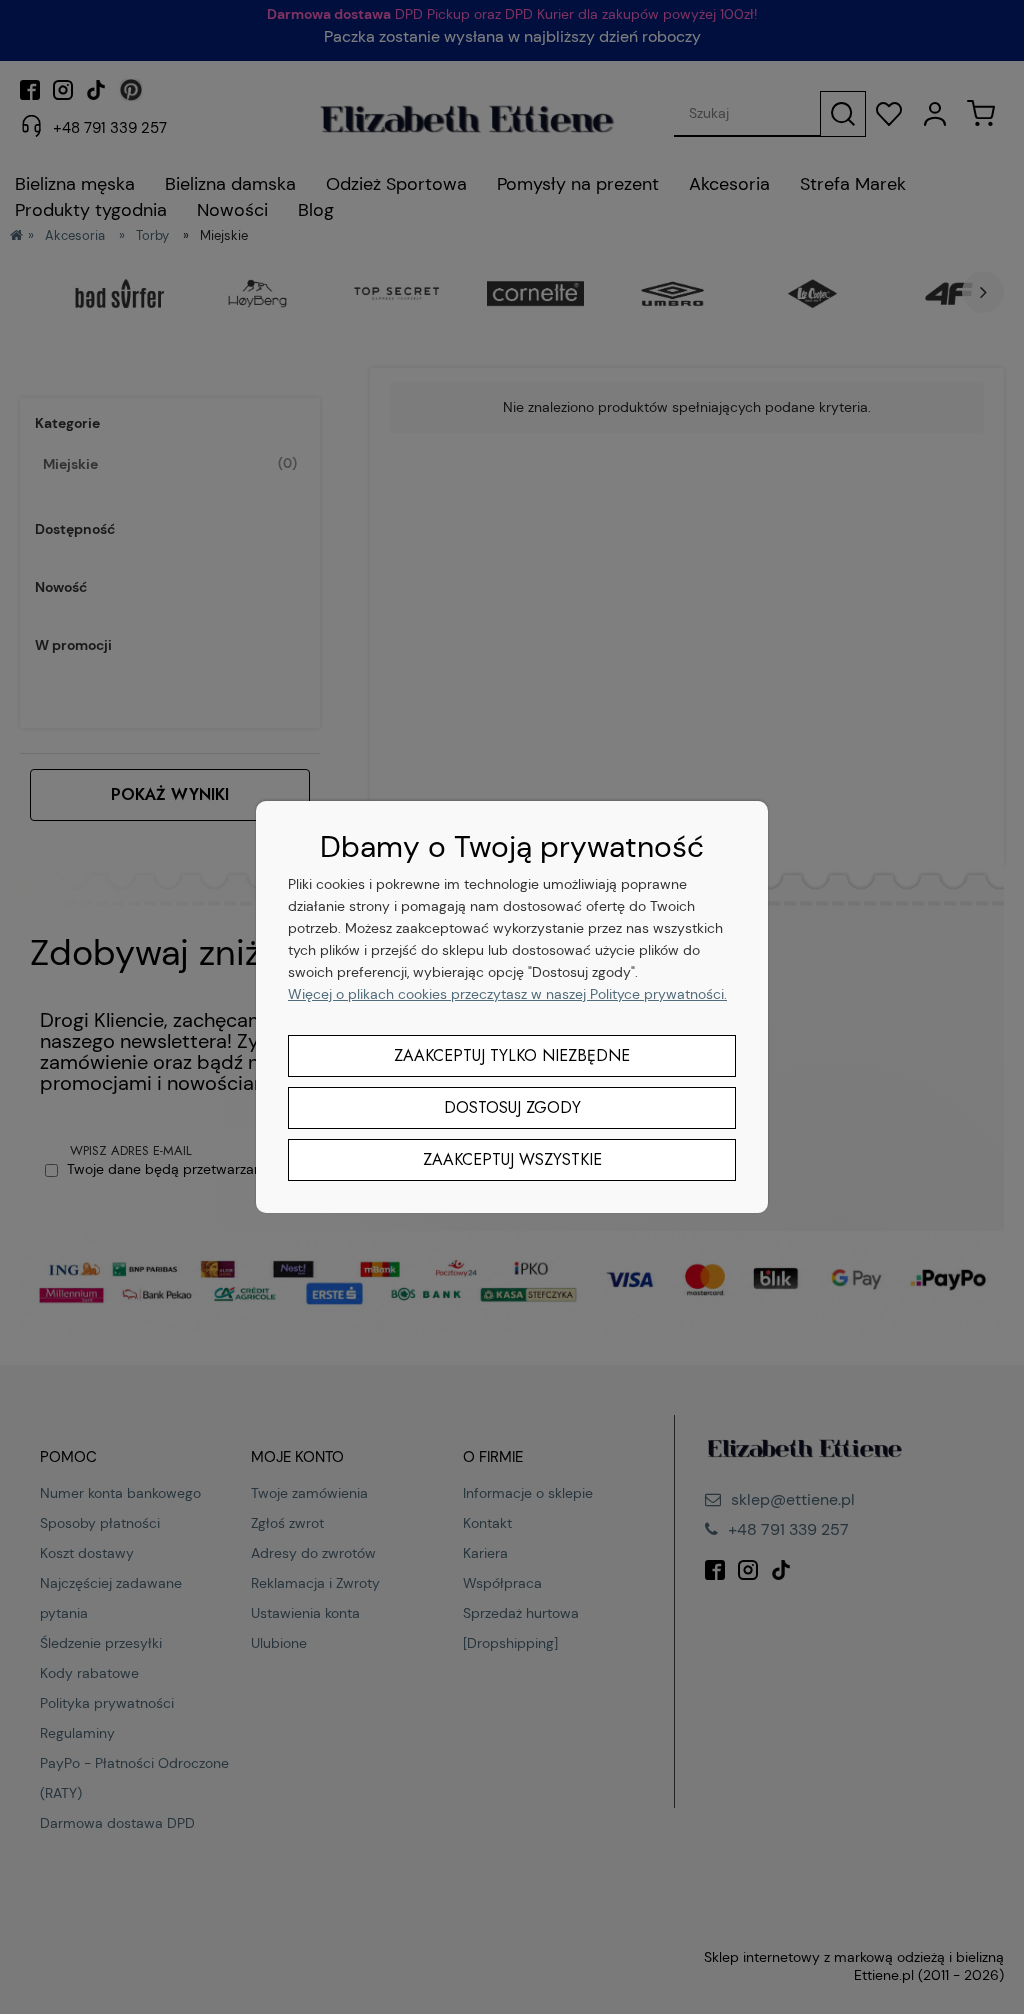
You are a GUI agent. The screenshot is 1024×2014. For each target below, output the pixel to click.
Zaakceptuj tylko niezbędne (512, 1055)
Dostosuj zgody (512, 1107)
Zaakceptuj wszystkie (512, 1159)
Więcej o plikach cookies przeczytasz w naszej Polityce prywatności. (507, 994)
